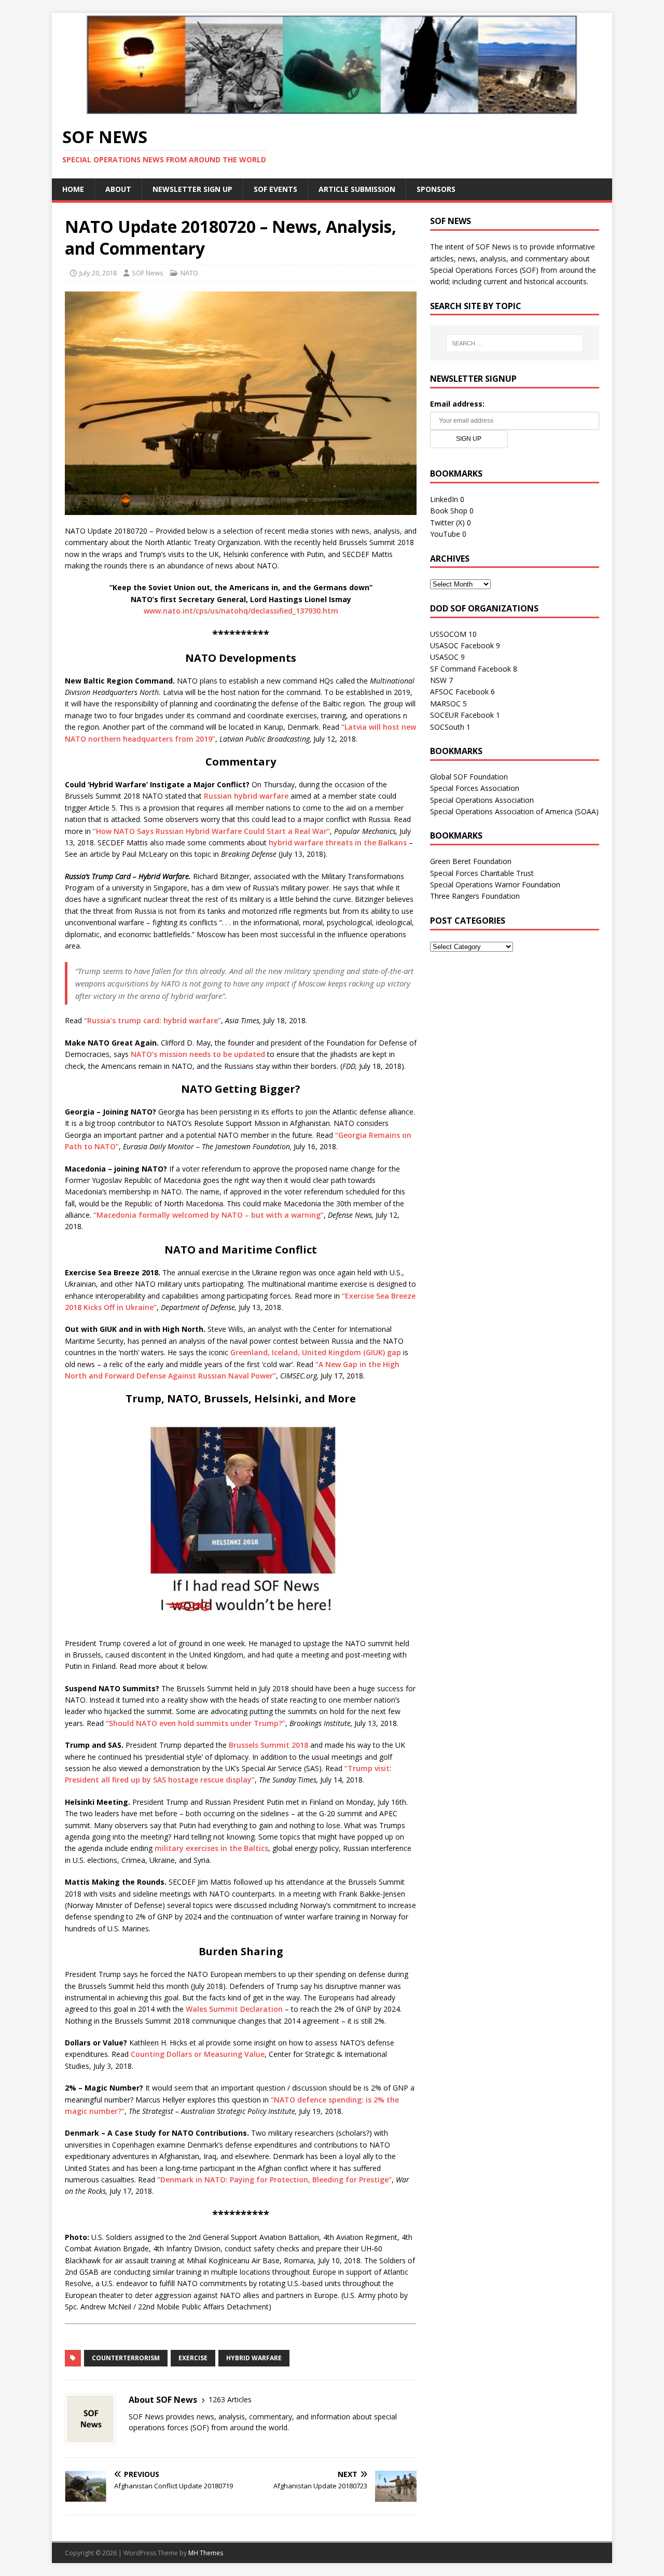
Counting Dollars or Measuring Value (198, 2054)
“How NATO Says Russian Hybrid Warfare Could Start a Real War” (211, 831)
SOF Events (275, 189)
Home (73, 189)
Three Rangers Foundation (475, 896)
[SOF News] (332, 109)
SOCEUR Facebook (462, 715)
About (118, 189)
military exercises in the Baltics (211, 1848)
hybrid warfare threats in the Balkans (338, 843)
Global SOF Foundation (469, 777)
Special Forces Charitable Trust (482, 873)
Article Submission (357, 189)
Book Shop (449, 511)
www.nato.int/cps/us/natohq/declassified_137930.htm (241, 611)
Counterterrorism (126, 2358)
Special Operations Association (482, 800)
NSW (438, 680)
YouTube (445, 534)
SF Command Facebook (471, 669)
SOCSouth (447, 727)
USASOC (444, 657)
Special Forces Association (475, 788)
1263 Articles (230, 2399)
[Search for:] (515, 343)
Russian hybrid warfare (246, 796)
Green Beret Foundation (471, 861)
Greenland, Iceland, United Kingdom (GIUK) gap (316, 1352)
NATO (189, 273)
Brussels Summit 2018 (268, 1745)
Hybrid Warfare (254, 2358)
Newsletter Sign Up (192, 189)
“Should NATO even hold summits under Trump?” (196, 1723)
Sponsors (436, 189)
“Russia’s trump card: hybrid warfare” (153, 1020)
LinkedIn (444, 499)
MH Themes (206, 2553)
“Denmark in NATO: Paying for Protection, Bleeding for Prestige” (274, 2180)
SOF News (148, 273)
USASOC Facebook (462, 645)
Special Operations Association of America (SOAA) (514, 811)
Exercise (193, 2358)
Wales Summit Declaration (234, 2009)
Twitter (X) (447, 523)
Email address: (457, 404)
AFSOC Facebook (459, 692)
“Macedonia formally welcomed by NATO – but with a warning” (209, 1215)
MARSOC (445, 704)
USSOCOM (448, 634)
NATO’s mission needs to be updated (198, 1054)
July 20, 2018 (98, 273)
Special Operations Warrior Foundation (495, 885)
